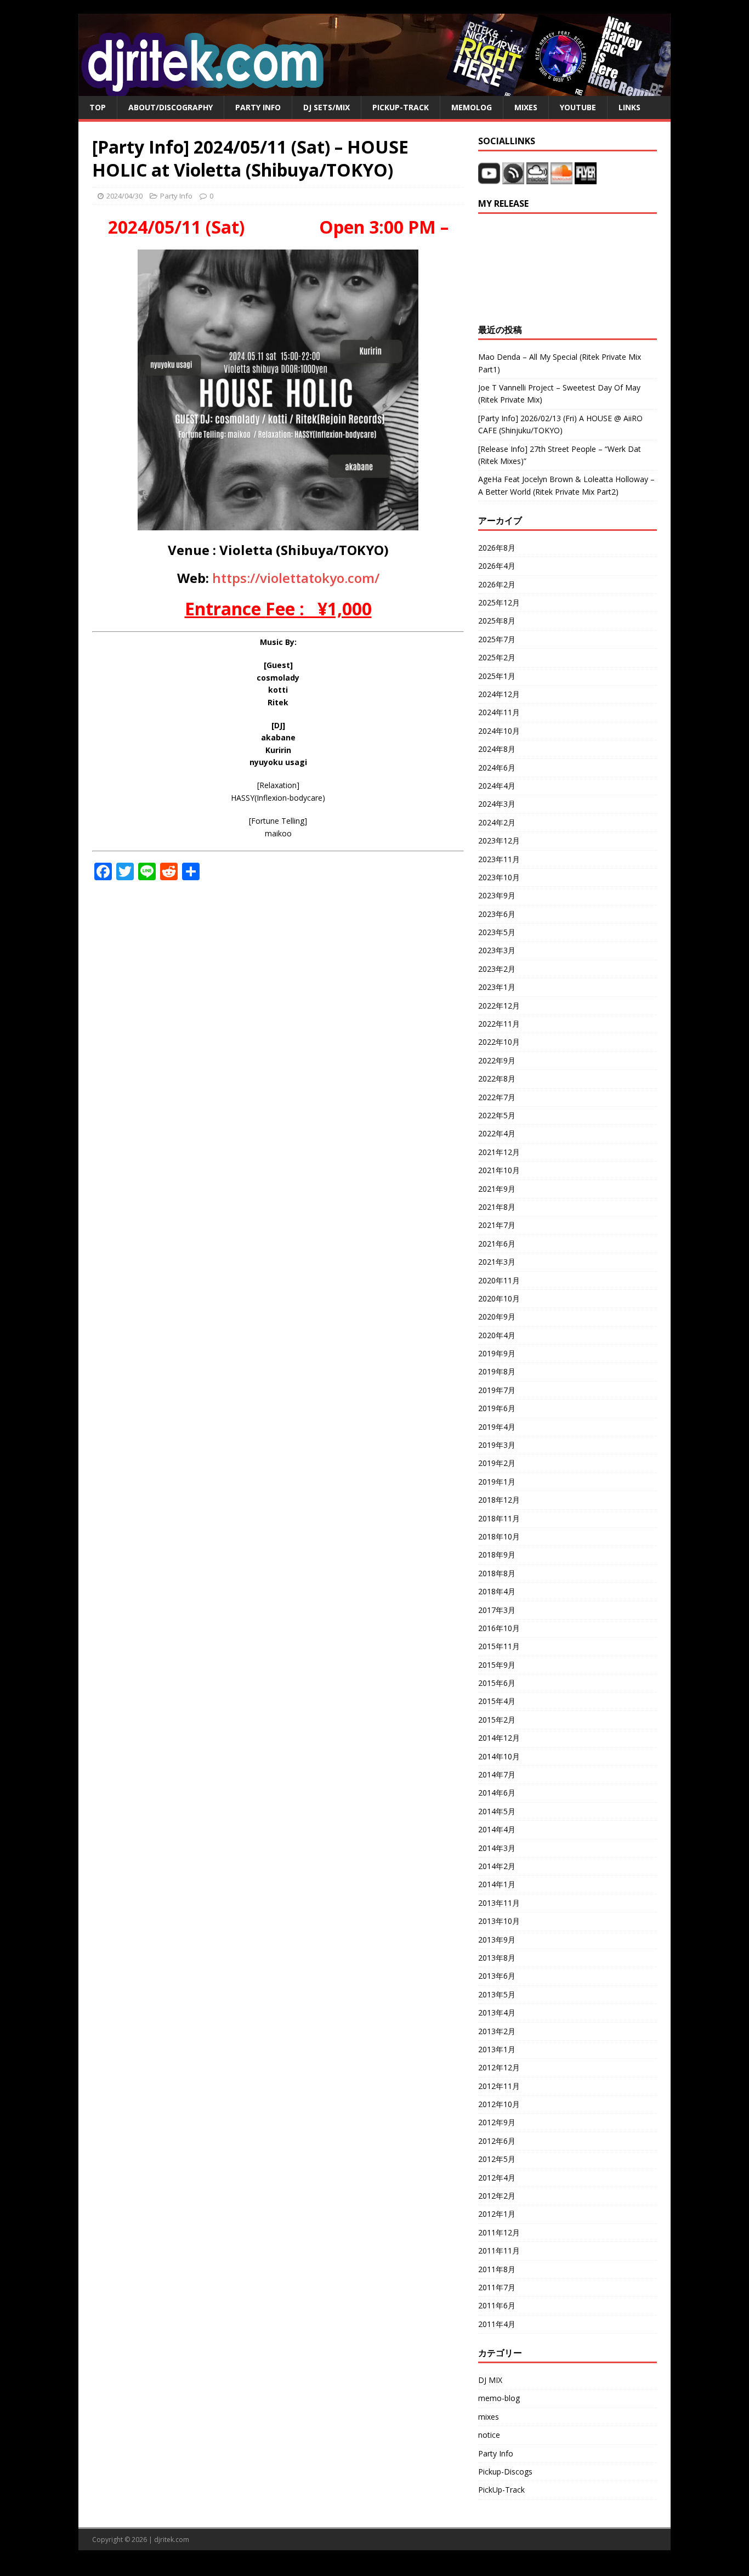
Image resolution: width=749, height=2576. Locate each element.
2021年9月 (497, 1189)
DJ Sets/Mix (327, 107)
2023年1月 (497, 987)
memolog (472, 107)
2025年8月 (497, 621)
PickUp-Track (401, 107)
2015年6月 (497, 1683)
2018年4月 (497, 1591)
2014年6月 (497, 1793)
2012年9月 (497, 2122)
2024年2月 (497, 822)
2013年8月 (497, 1958)
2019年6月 (497, 1408)
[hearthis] (513, 178)
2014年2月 (497, 1866)
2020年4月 (497, 1335)
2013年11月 (499, 1903)
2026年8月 (497, 548)
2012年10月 (499, 2104)
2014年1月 (497, 1884)
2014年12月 (499, 1738)
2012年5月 (497, 2159)
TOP (98, 107)
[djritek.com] (374, 90)
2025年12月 (499, 602)
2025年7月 (497, 639)
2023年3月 (497, 950)
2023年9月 (497, 895)
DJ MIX (490, 2380)
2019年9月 (497, 1353)
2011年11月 (499, 2251)
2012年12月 (499, 2067)
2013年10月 (499, 1921)
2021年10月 (499, 1170)
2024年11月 (499, 712)
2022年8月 (497, 1078)
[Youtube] (489, 178)
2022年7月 (497, 1097)
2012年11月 (499, 2086)
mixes (489, 2417)
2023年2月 (497, 969)
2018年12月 (499, 1500)
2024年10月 (499, 731)
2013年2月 (497, 2031)
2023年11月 (499, 859)
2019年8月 (497, 1371)
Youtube (578, 107)
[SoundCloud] (563, 178)
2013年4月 (497, 2012)
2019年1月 (497, 1482)
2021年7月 (497, 1225)
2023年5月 (497, 932)
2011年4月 (497, 2324)
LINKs (629, 107)
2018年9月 (497, 1555)
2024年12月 (499, 694)
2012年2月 (497, 2196)
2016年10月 (499, 1628)
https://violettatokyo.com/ (296, 578)
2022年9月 (497, 1060)
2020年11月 (499, 1280)
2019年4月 (497, 1427)
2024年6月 (497, 768)
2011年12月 (499, 2232)
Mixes (526, 107)
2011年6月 (497, 2305)
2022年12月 (499, 1006)
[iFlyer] (586, 178)
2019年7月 (497, 1390)
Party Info (258, 107)
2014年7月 (497, 1774)
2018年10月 (499, 1536)
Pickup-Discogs (505, 2472)
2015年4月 (497, 1701)
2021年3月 (497, 1262)
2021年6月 (497, 1244)
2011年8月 (497, 2269)
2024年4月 (497, 786)
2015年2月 (497, 1720)
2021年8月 (497, 1207)
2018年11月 (499, 1518)
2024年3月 (497, 804)
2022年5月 (497, 1115)
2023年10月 (499, 877)
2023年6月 (497, 914)
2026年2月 (497, 584)
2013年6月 (497, 1976)
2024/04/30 (124, 196)
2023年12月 (499, 840)
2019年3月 (497, 1445)
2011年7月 (497, 2287)
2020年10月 (499, 1298)
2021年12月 (499, 1152)
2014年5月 (497, 1811)
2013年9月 (497, 1940)
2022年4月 (497, 1133)
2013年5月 (497, 1994)
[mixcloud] (538, 178)
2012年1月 (497, 2214)
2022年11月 (499, 1024)
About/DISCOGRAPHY (171, 107)
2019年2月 (497, 1463)
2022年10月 (499, 1042)
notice (489, 2435)
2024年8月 (497, 749)
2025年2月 (497, 657)
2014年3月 (497, 1848)
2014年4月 (497, 1829)
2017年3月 (497, 1610)
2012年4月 (497, 2178)
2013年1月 (497, 2049)
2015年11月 (499, 1646)
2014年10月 (499, 1756)
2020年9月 (497, 1317)
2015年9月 (497, 1665)
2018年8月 (497, 1573)
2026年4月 (497, 566)
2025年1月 (497, 676)
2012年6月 (497, 2141)
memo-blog (499, 2398)
